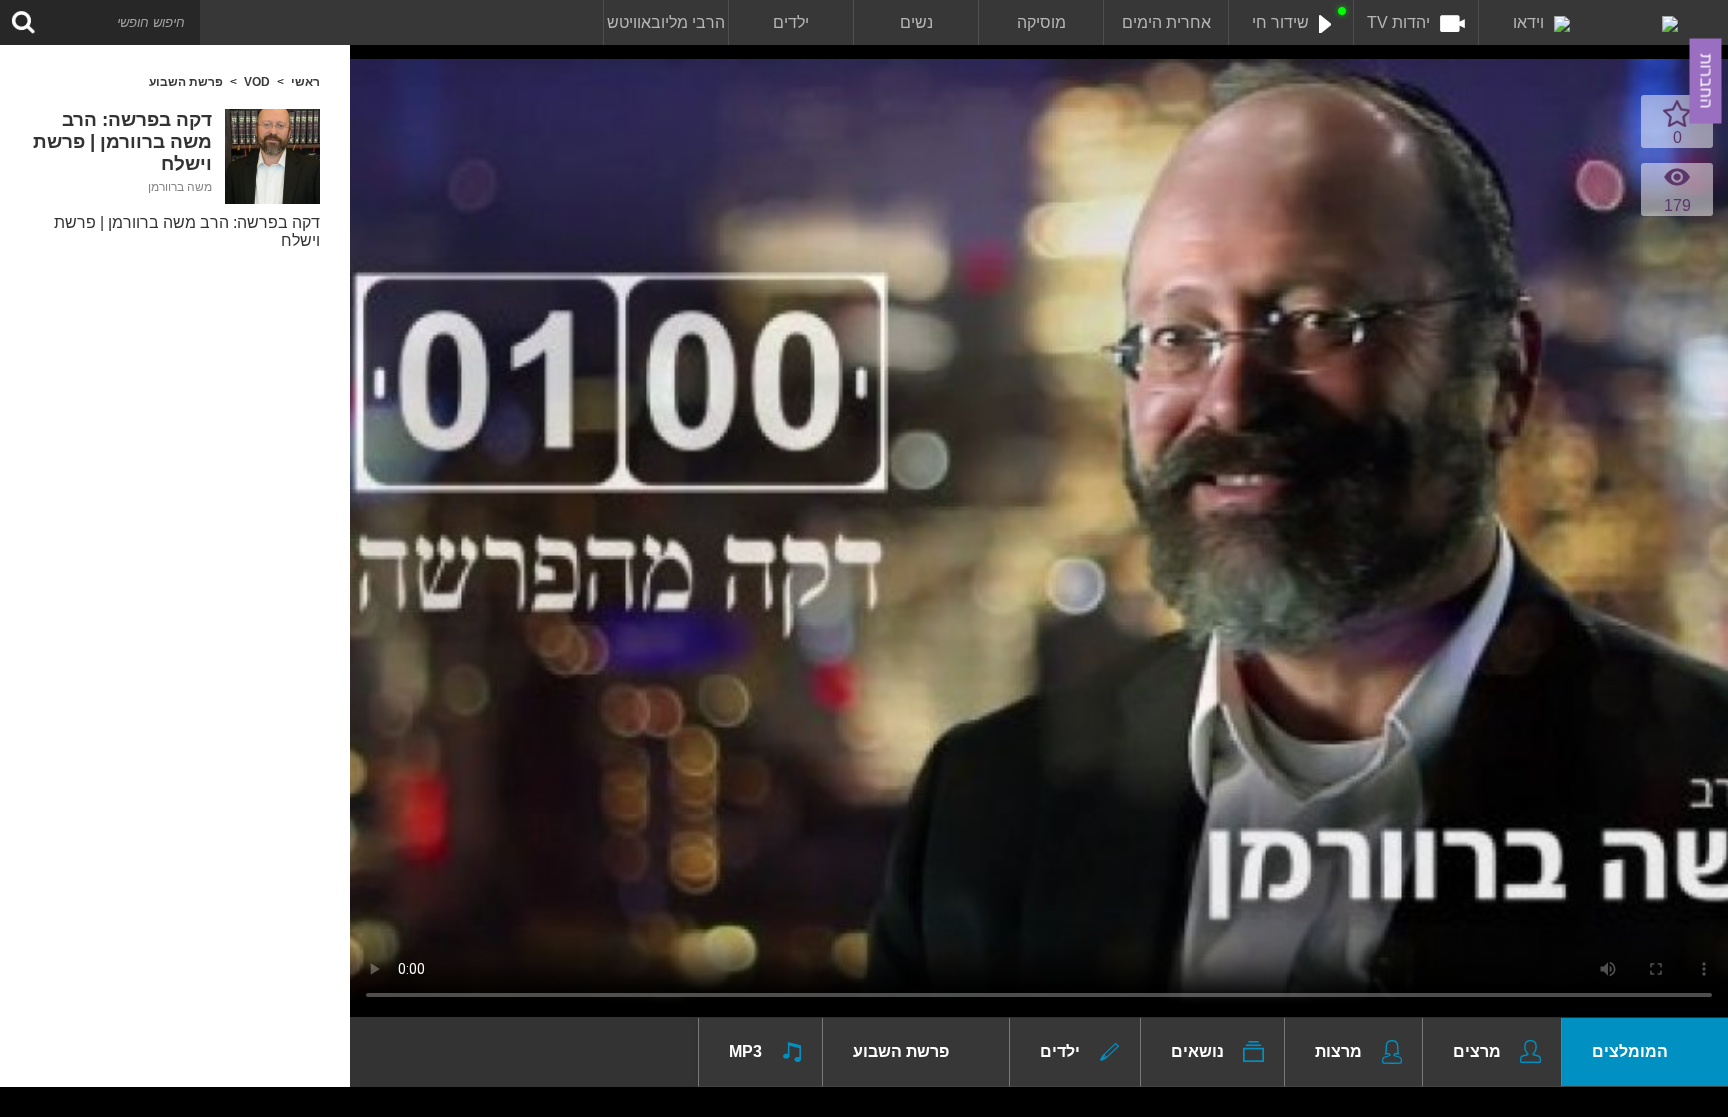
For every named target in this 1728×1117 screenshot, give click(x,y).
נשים (916, 22)
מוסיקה (1041, 22)
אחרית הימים (1166, 22)
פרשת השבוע (186, 82)
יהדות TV (1398, 22)
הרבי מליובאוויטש (666, 22)
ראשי (305, 82)
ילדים (791, 22)
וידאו (1528, 22)
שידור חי (1280, 22)
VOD (257, 82)
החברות (1706, 81)
